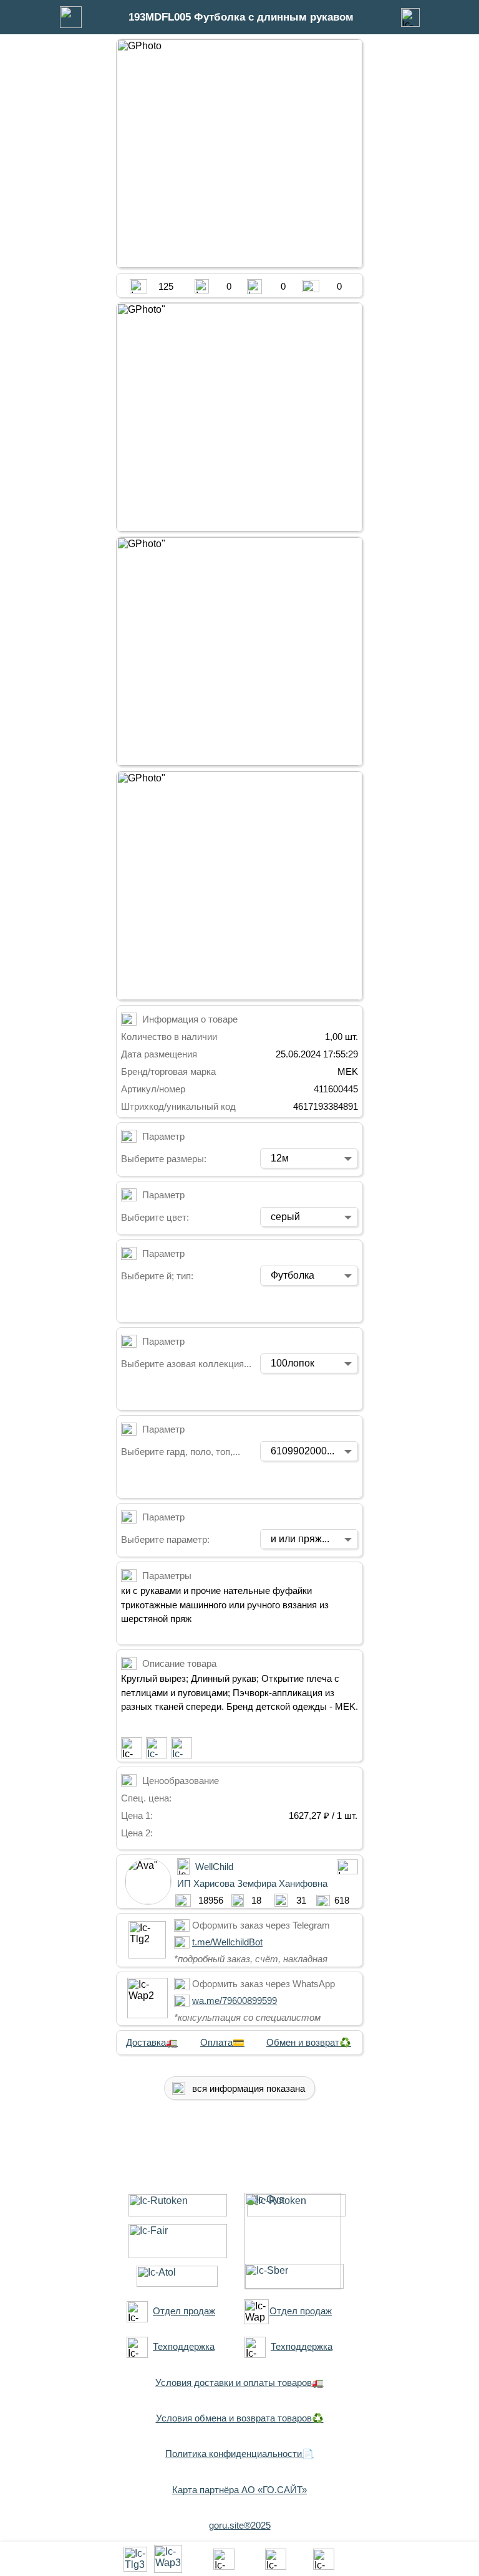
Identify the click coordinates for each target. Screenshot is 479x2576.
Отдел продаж (184, 2311)
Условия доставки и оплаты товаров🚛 (239, 2383)
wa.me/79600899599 (235, 2001)
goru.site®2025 (240, 2525)
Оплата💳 (222, 2042)
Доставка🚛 (152, 2042)
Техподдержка (184, 2346)
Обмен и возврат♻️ (309, 2042)
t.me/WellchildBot (227, 1942)
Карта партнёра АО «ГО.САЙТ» (239, 2490)
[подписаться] (132, 1748)
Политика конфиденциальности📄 (239, 2454)
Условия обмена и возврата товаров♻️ (240, 2418)
